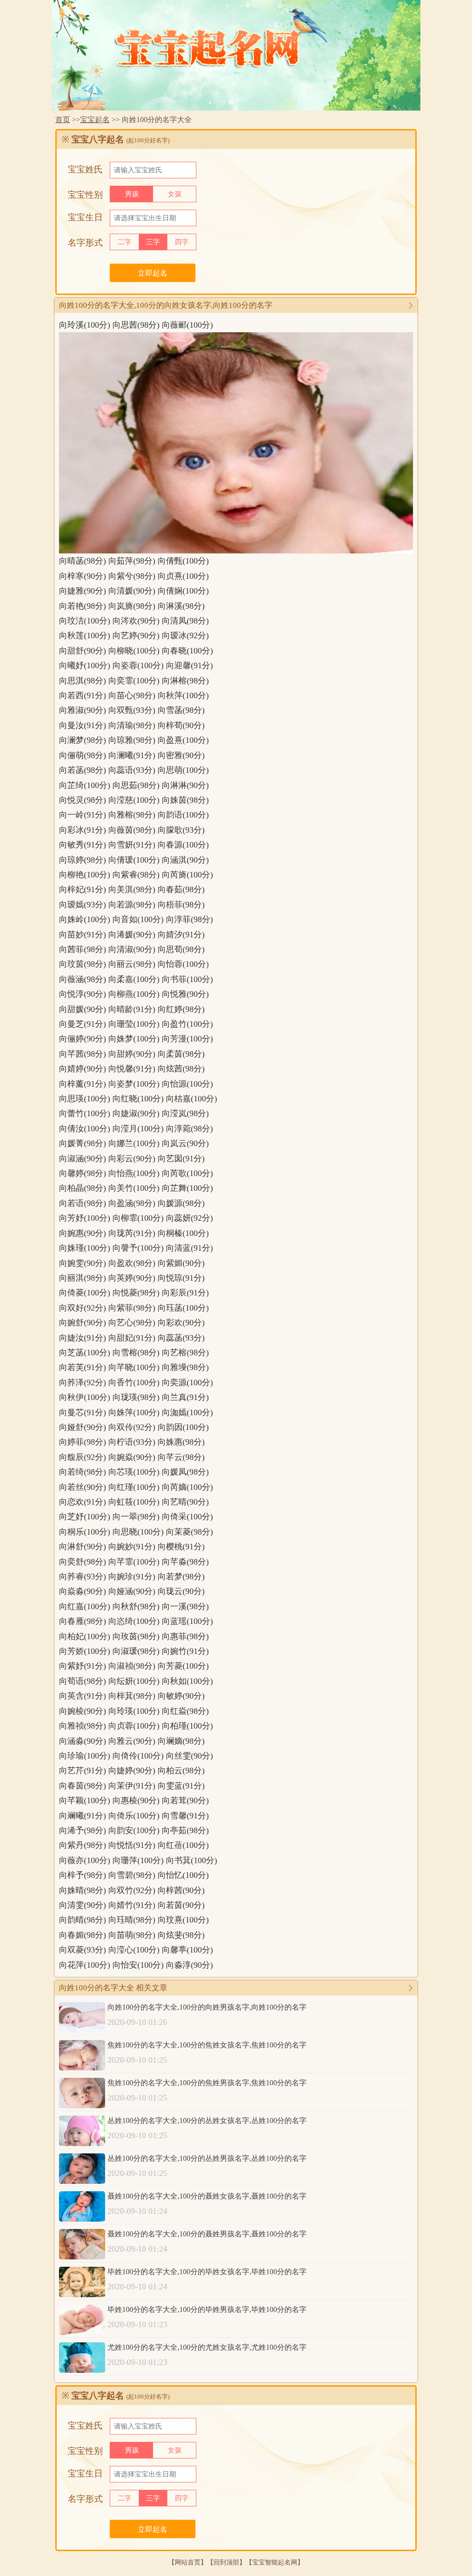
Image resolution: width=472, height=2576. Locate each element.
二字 (124, 242)
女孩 (175, 194)
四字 (182, 242)
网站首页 (188, 2562)
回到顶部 (226, 2562)
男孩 (132, 194)
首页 (63, 120)
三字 (153, 242)
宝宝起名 (95, 120)
